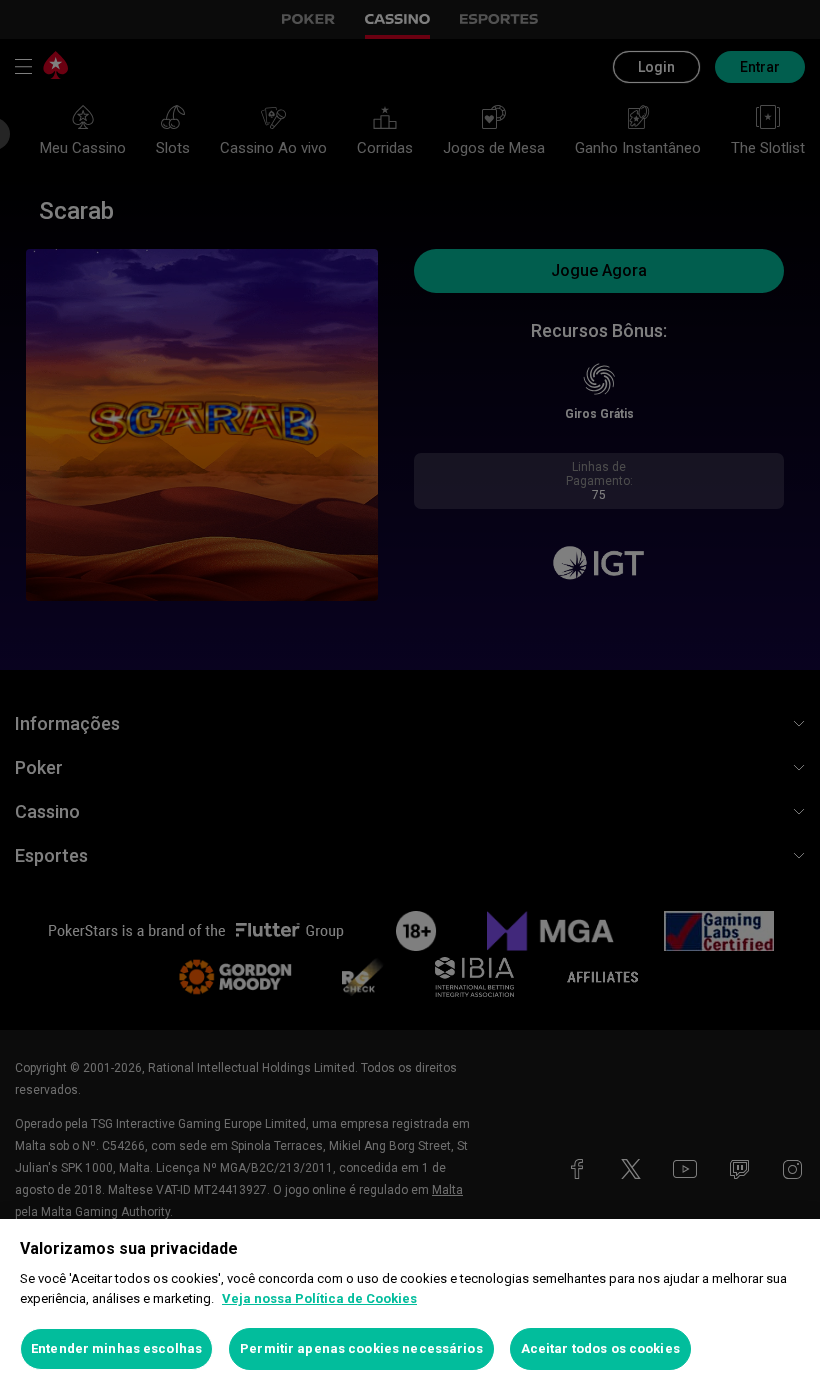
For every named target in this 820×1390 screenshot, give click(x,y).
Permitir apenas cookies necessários (361, 1348)
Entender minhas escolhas (116, 1348)
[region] (410, 1304)
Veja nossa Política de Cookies (319, 1298)
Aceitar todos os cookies (600, 1348)
